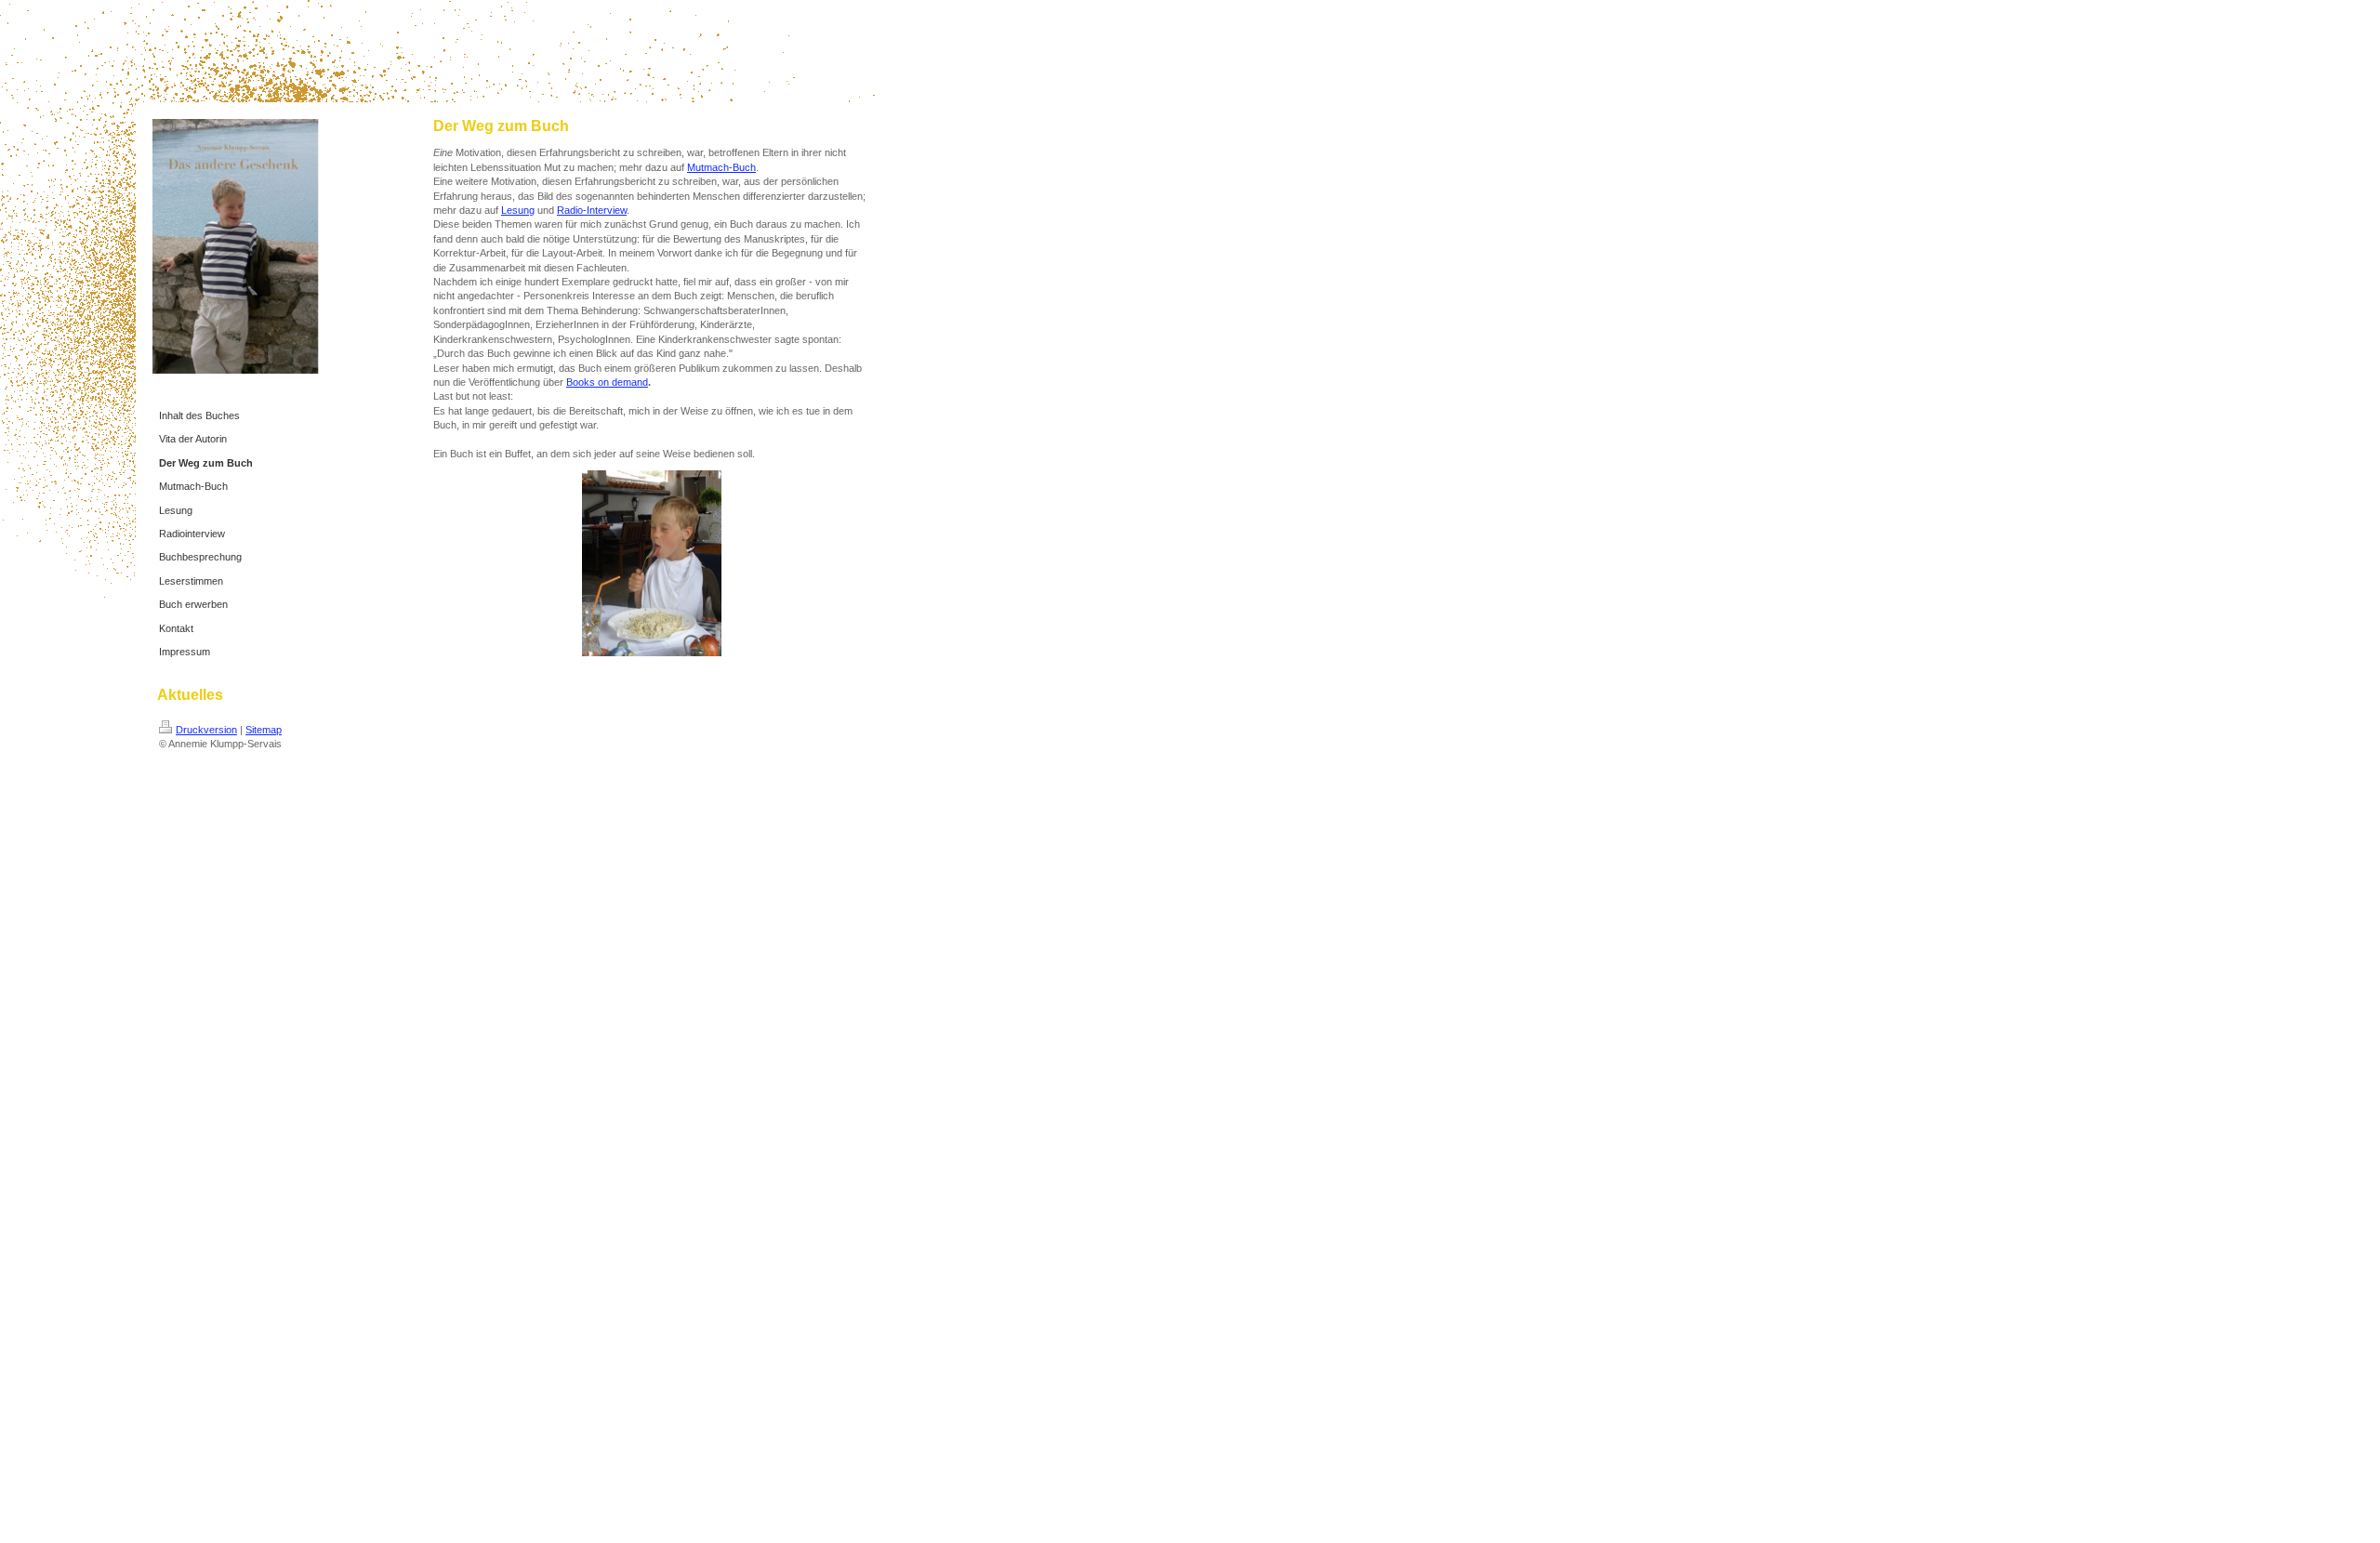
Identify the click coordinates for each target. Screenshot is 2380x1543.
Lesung (518, 210)
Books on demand (607, 382)
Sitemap (264, 730)
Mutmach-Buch (721, 167)
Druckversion (206, 730)
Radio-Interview (592, 210)
